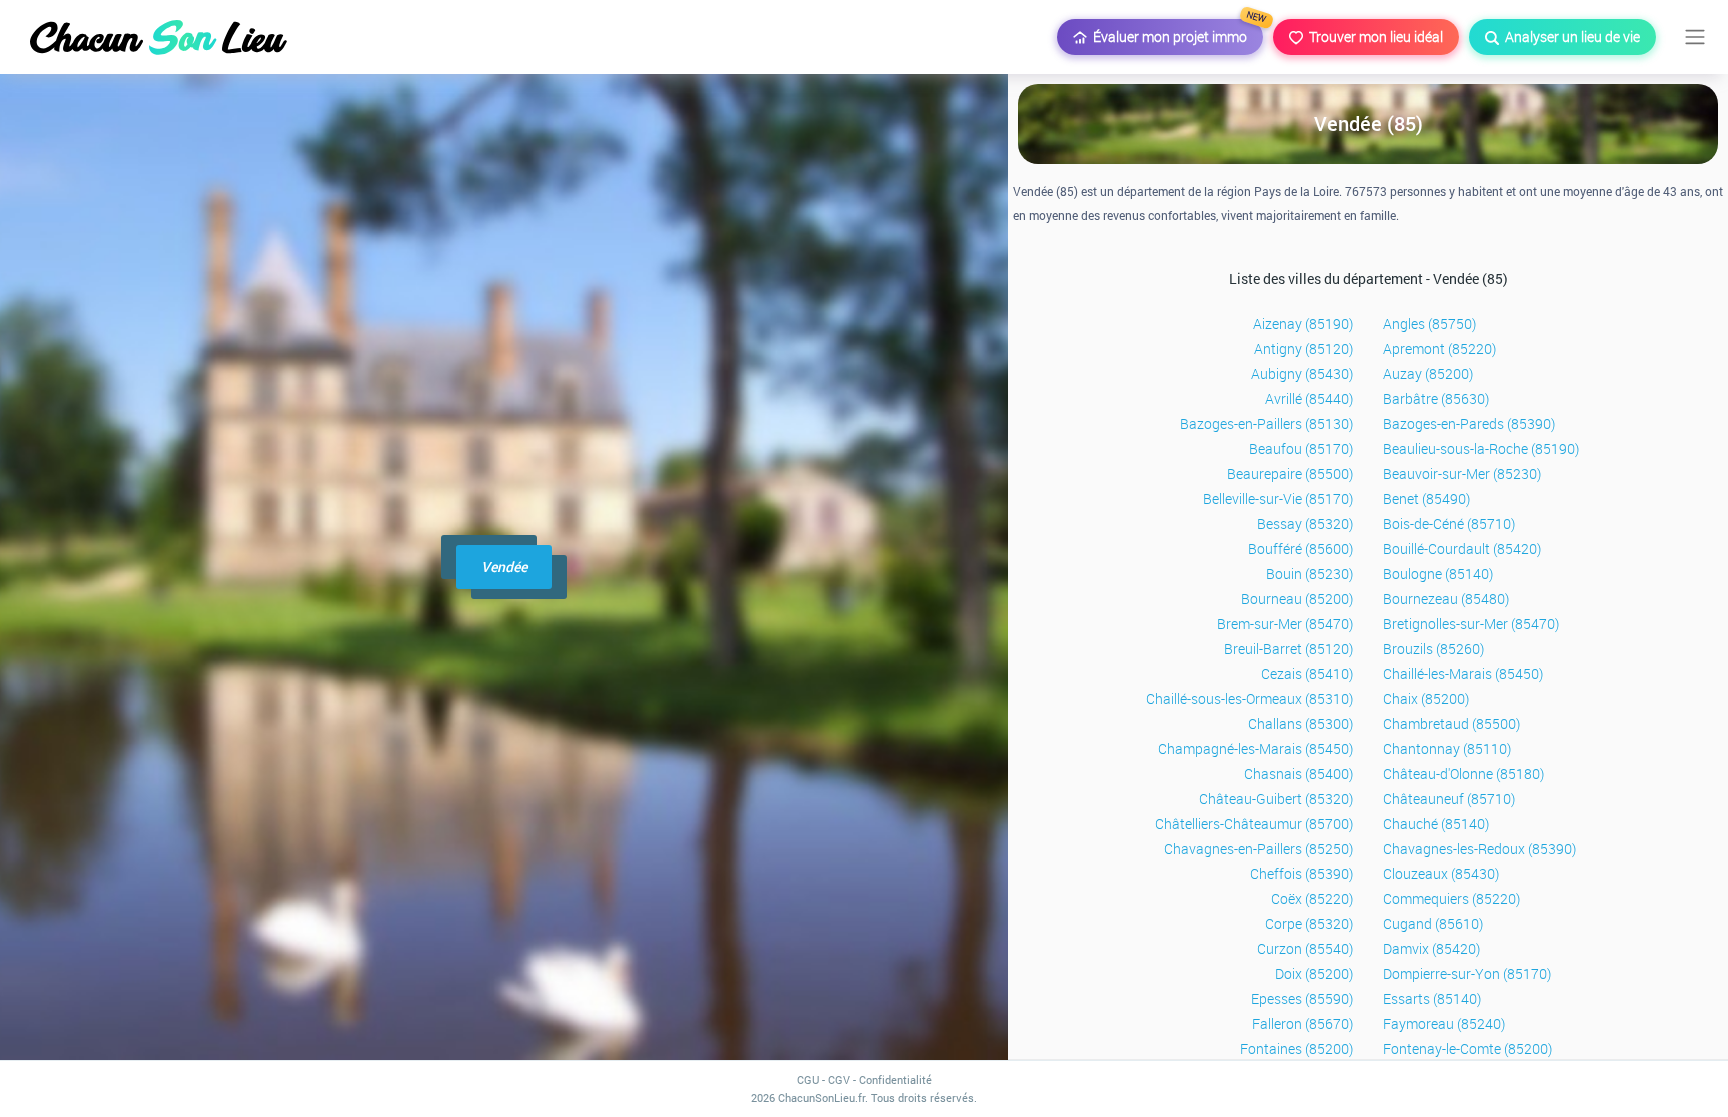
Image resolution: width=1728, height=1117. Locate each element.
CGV (839, 1079)
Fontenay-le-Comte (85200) (1467, 1048)
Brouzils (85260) (1433, 648)
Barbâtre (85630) (1436, 398)
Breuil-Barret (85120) (1288, 648)
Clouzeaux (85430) (1441, 873)
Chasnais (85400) (1298, 773)
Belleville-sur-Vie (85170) (1278, 498)
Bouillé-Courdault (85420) (1462, 548)
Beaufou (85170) (1301, 448)
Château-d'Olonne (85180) (1463, 773)
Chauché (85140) (1436, 823)
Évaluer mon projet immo (1175, 32)
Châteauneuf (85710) (1449, 798)
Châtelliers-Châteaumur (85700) (1254, 823)
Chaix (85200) (1426, 698)
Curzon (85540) (1305, 948)
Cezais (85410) (1307, 673)
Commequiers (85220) (1451, 898)
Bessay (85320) (1305, 523)
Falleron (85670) (1302, 1023)
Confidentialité (895, 1079)
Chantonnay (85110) (1447, 748)
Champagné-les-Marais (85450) (1255, 748)
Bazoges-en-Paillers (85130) (1266, 423)
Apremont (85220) (1439, 348)
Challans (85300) (1300, 723)
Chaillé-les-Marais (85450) (1463, 673)
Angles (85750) (1429, 323)
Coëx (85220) (1312, 898)
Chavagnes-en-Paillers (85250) (1258, 848)
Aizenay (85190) (1303, 323)
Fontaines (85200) (1296, 1048)
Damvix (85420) (1431, 948)
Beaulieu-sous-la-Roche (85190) (1481, 448)
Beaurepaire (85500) (1290, 473)
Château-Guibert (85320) (1276, 798)
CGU (808, 1079)
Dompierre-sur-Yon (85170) (1467, 973)
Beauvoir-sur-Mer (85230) (1462, 473)
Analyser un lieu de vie (1569, 36)
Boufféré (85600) (1300, 548)
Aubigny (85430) (1302, 373)
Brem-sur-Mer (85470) (1285, 623)
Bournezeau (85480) (1446, 598)
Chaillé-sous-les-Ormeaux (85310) (1249, 698)
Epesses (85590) (1302, 998)
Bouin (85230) (1309, 573)
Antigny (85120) (1303, 348)
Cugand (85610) (1433, 923)
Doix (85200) (1314, 973)
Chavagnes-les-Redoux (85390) (1479, 848)
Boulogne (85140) (1438, 573)
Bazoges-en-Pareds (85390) (1469, 423)
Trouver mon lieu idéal (1373, 36)
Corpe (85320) (1309, 923)
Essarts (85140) (1432, 998)
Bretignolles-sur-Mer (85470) (1471, 623)
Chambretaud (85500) (1451, 723)
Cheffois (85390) (1301, 873)
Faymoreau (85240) (1444, 1023)
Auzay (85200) (1428, 373)
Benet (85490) (1426, 498)
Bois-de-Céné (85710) (1449, 523)
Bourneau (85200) (1297, 598)
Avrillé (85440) (1309, 398)
